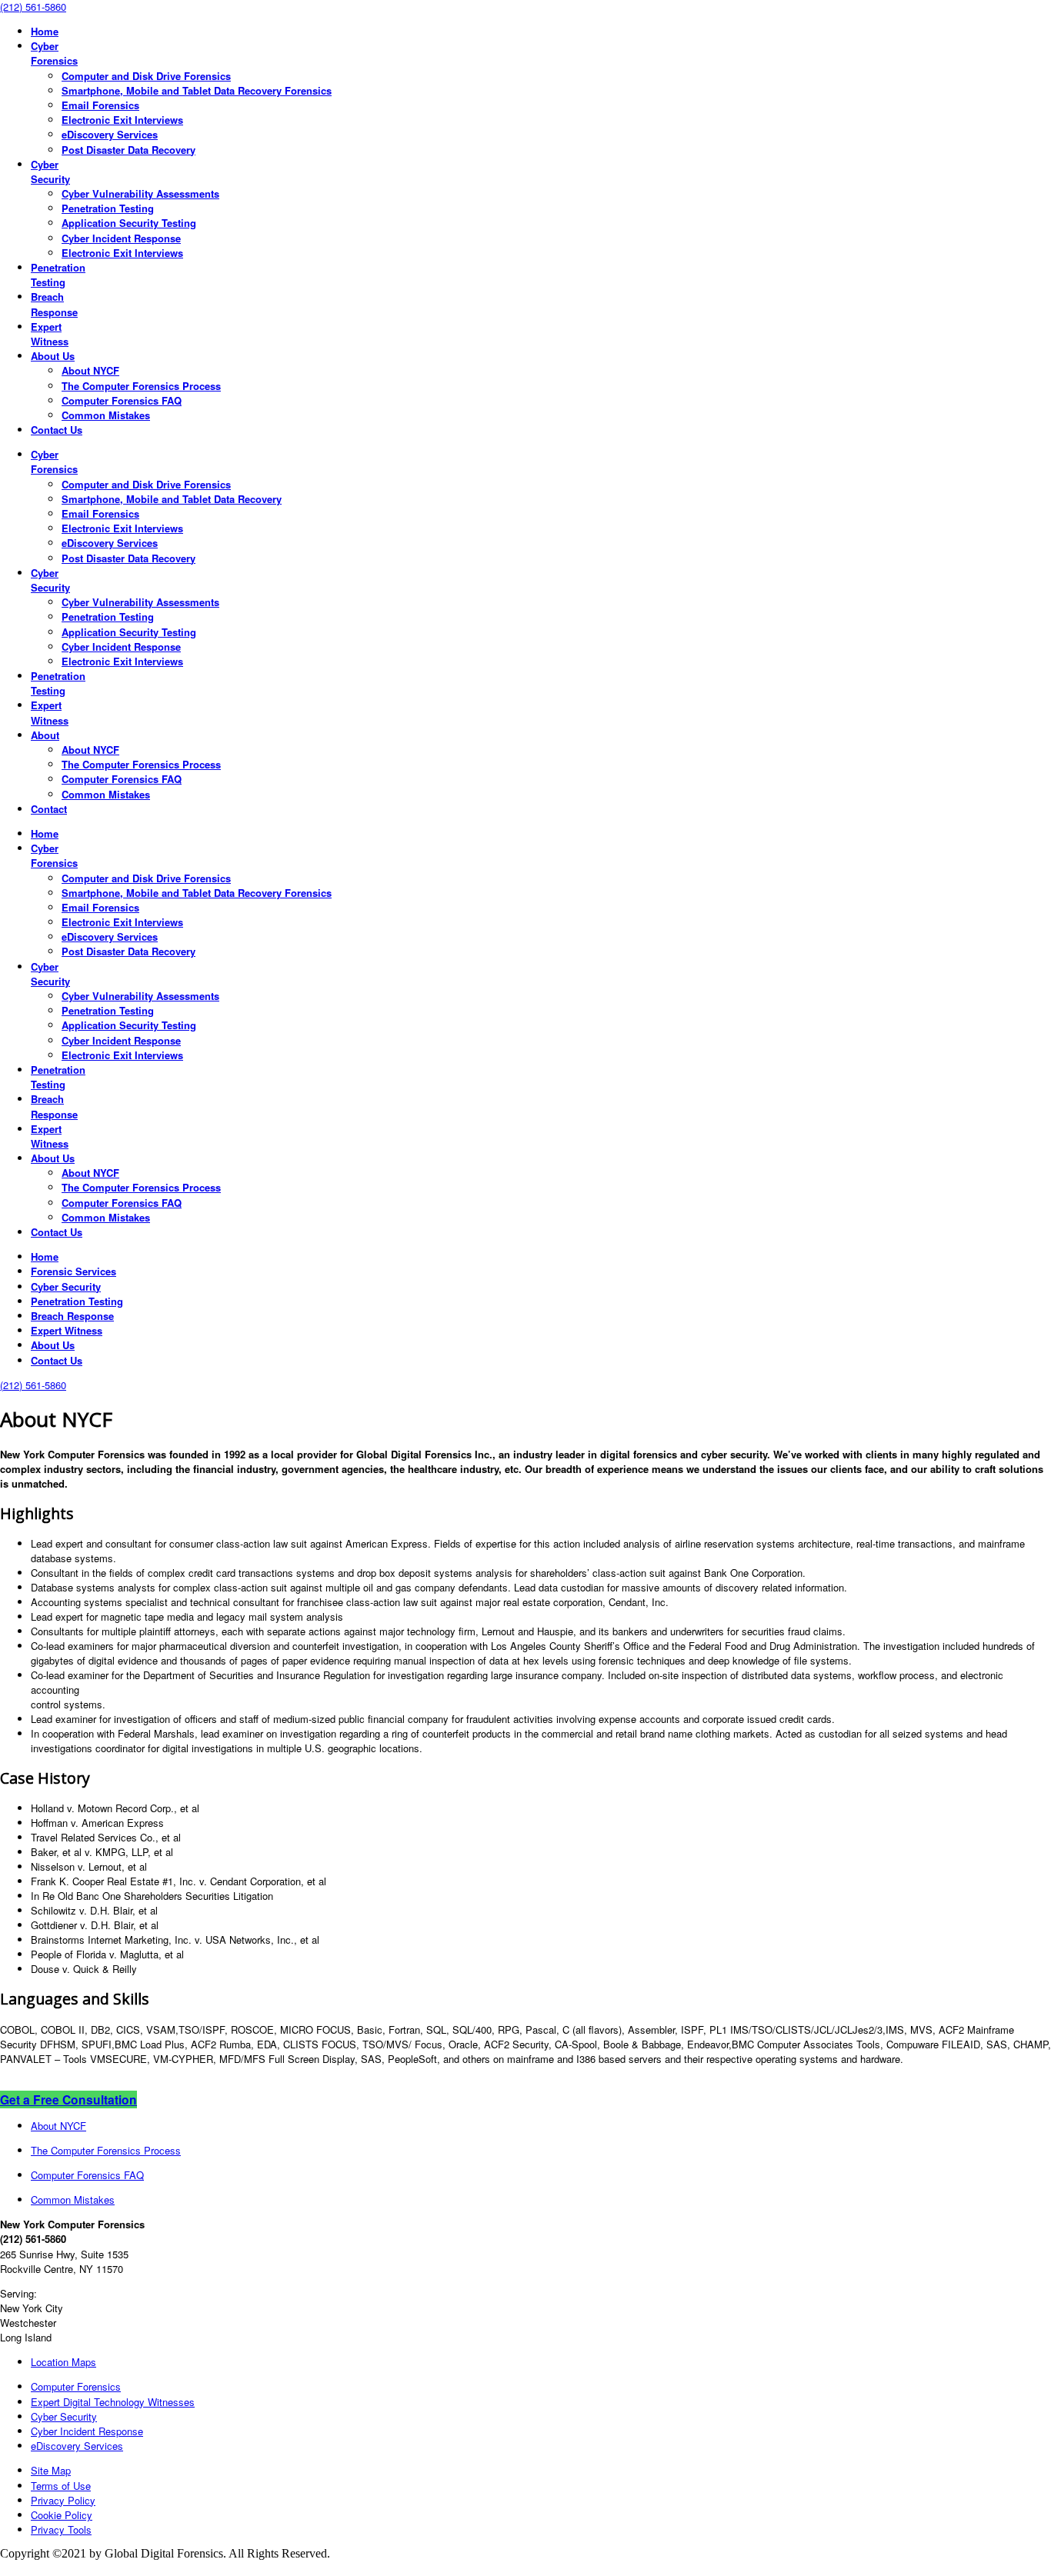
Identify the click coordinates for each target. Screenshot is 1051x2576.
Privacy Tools (61, 2529)
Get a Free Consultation (68, 2099)
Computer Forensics (76, 2386)
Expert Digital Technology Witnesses (113, 2402)
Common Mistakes (73, 2199)
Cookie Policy (62, 2515)
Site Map (51, 2470)
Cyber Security (64, 2416)
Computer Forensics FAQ (87, 2175)
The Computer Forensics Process (106, 2150)
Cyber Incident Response (87, 2431)
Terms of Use (61, 2486)
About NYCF (58, 2126)
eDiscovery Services (77, 2446)
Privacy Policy (63, 2500)
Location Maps (63, 2362)
